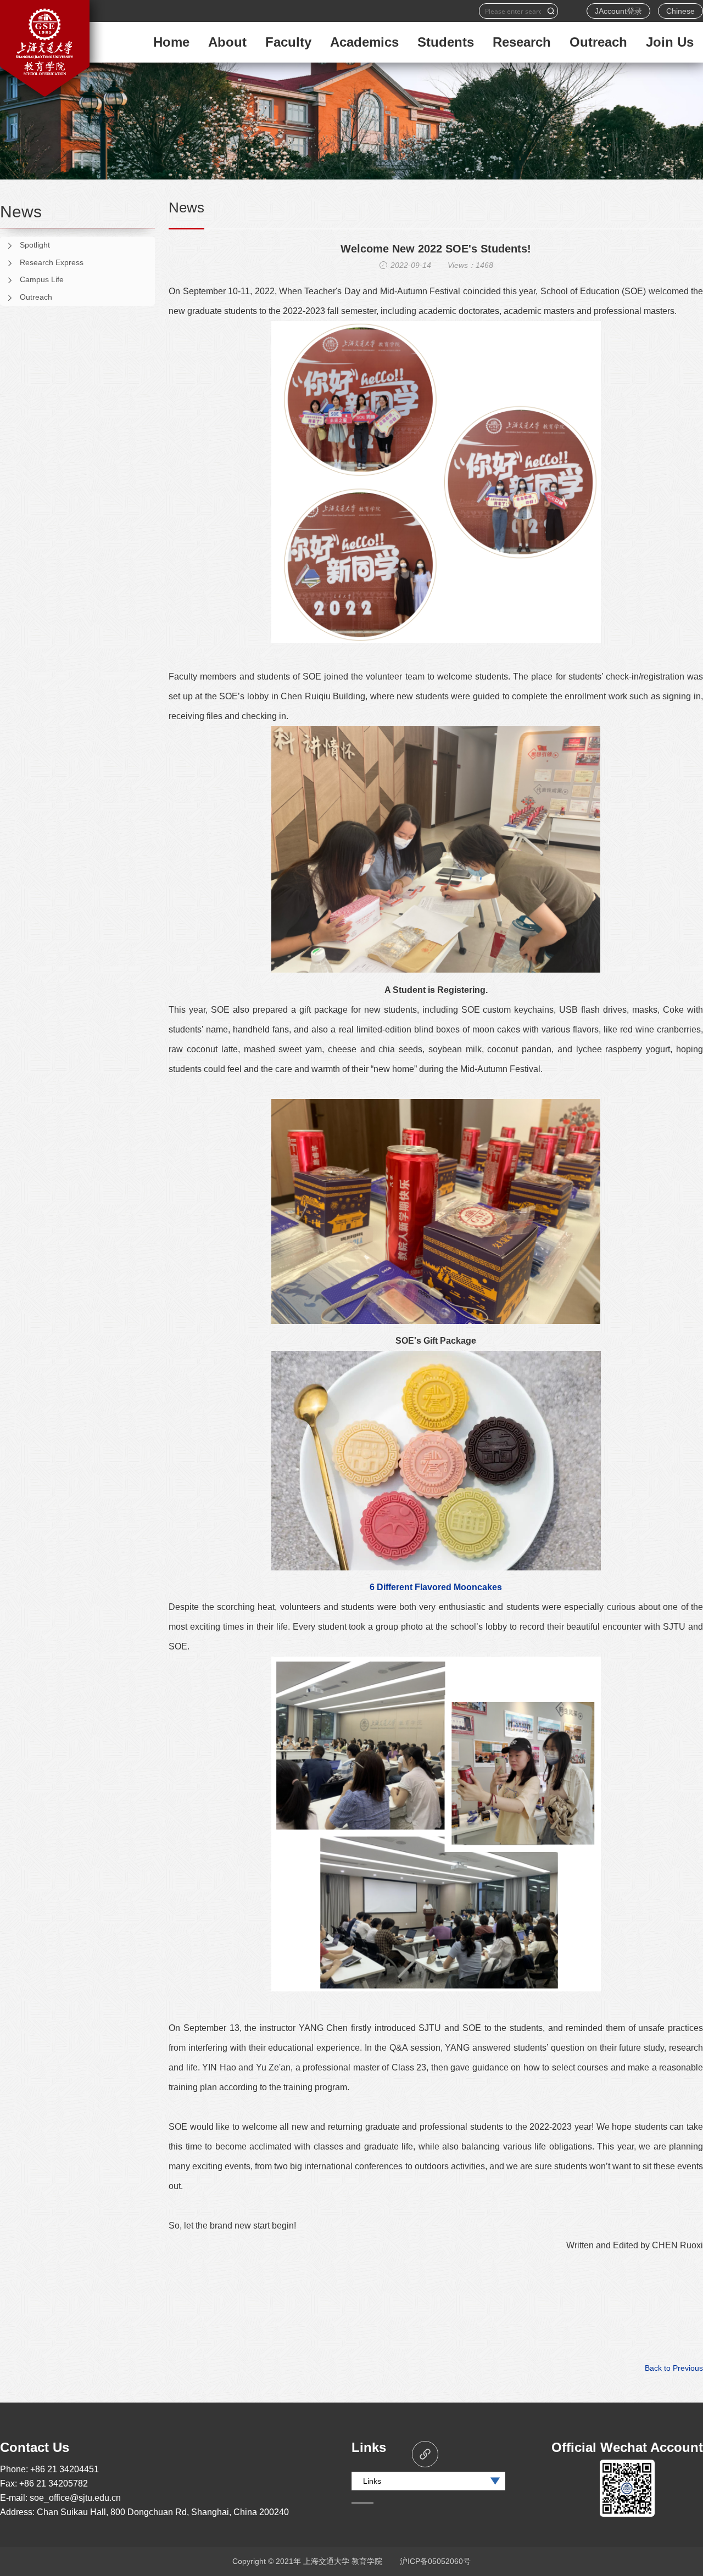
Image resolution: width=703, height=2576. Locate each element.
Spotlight (35, 245)
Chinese (680, 11)
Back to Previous (674, 2368)
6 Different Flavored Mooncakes (436, 1587)
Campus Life (42, 279)
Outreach (36, 297)
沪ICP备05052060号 (435, 2561)
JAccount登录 (618, 11)
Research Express (52, 262)
